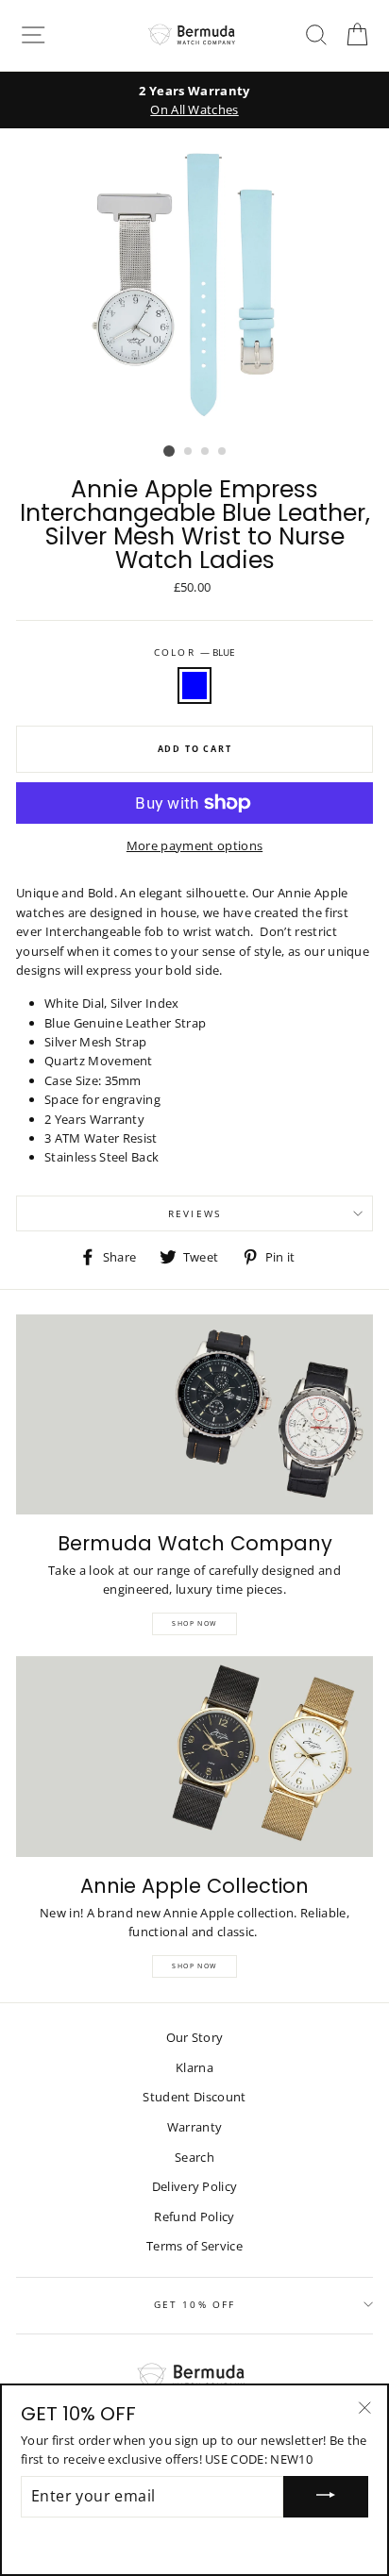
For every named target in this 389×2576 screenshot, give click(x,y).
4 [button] (223, 452)
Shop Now (194, 1623)
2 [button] (189, 452)
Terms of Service (194, 2246)
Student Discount (194, 2097)
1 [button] (169, 451)
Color (194, 652)
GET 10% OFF (194, 2304)
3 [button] (206, 452)
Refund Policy (194, 2216)
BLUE (194, 685)
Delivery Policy (195, 2186)
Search (194, 2157)
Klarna (194, 2067)
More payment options (194, 845)
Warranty (195, 2127)
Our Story (195, 2037)
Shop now (194, 1966)
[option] (194, 100)
